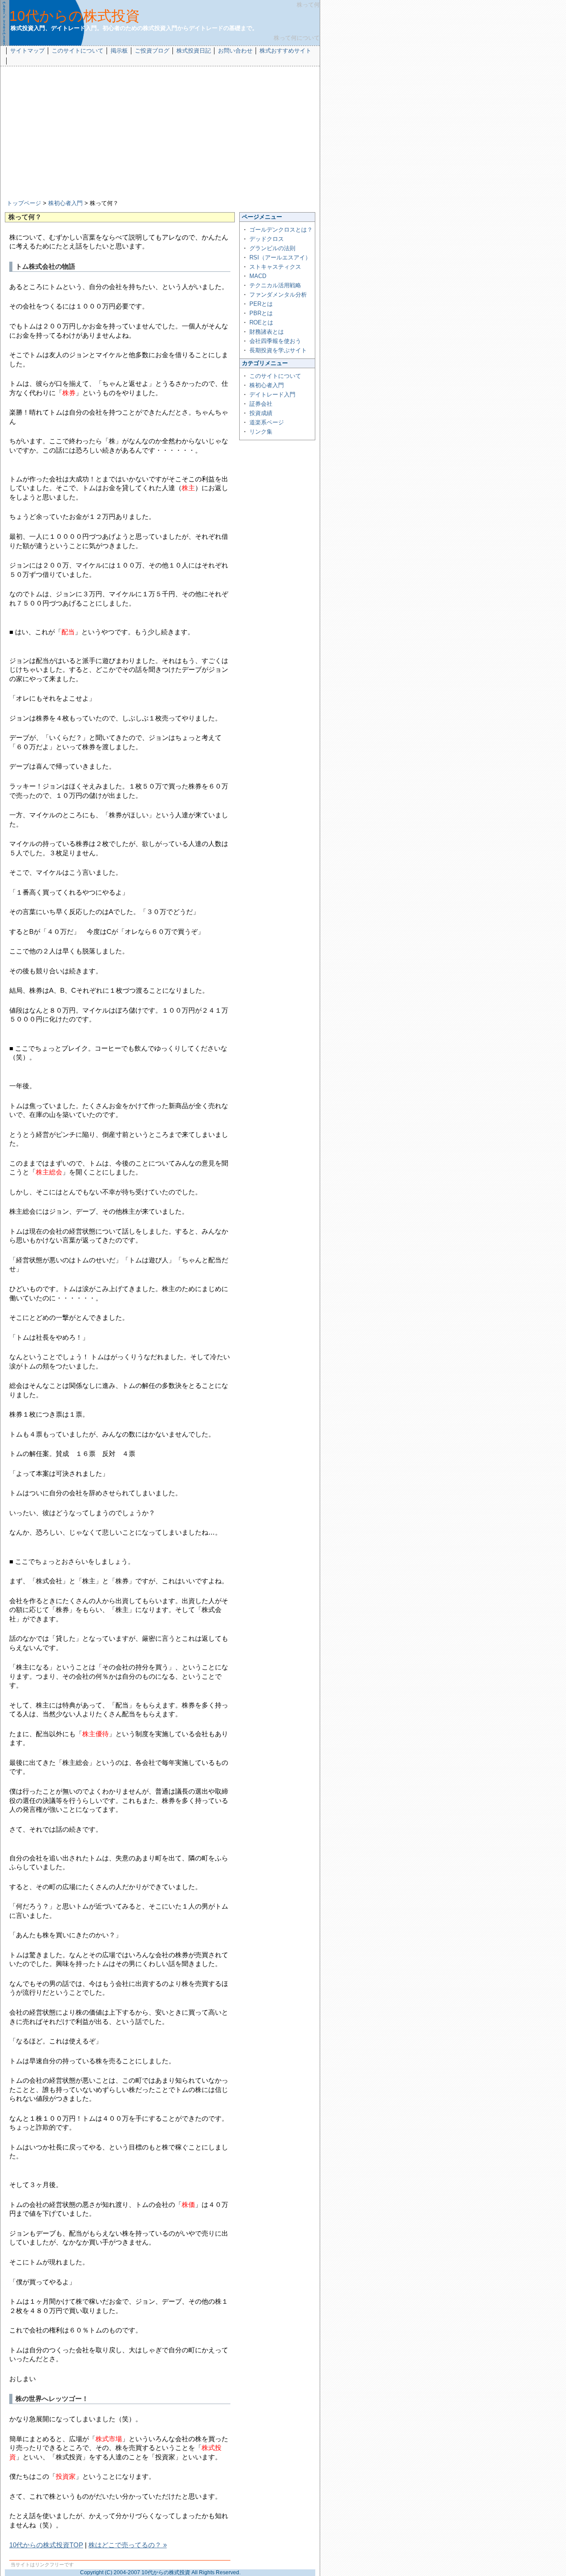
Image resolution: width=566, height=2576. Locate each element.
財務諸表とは (267, 332)
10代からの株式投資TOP (46, 2545)
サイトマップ (27, 51)
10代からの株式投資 (75, 16)
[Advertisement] (160, 133)
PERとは (261, 304)
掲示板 (119, 51)
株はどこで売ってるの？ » (128, 2545)
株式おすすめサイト (285, 51)
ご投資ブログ (152, 51)
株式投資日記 (194, 51)
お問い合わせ (235, 51)
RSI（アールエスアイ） (280, 257)
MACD (258, 276)
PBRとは (261, 313)
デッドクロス (267, 239)
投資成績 (261, 413)
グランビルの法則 (272, 248)
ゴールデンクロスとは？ (281, 230)
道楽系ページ (267, 422)
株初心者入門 (65, 203)
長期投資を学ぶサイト (278, 350)
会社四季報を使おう (275, 341)
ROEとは (261, 322)
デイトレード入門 (272, 394)
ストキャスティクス (275, 267)
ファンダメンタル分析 (278, 295)
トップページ (24, 203)
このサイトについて (78, 51)
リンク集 (261, 432)
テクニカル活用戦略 (275, 285)
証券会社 (261, 404)
